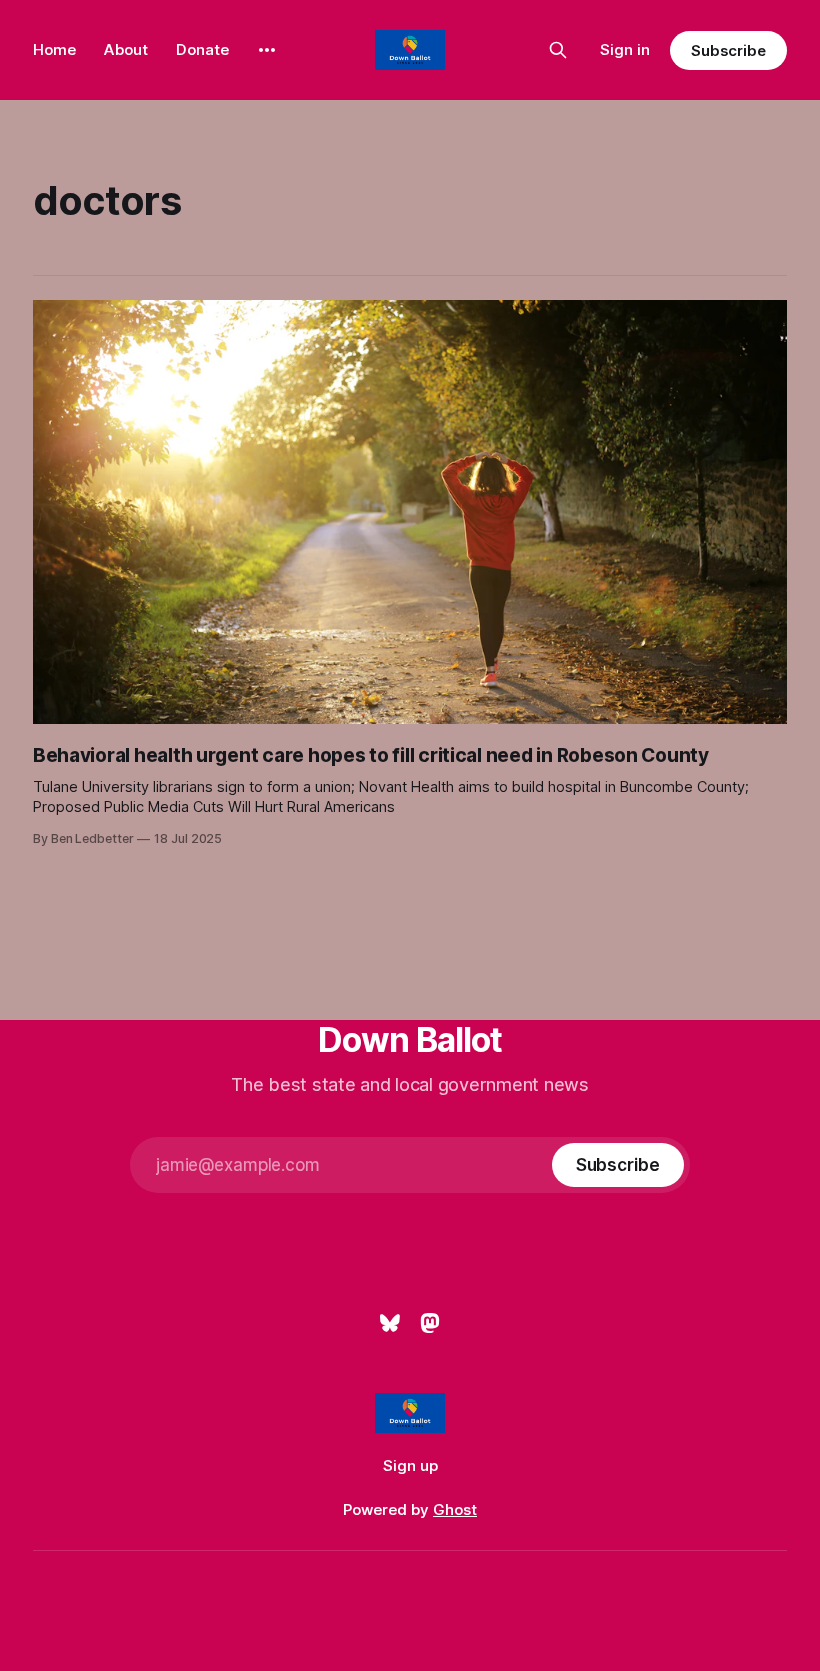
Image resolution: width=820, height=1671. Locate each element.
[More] (267, 50)
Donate (202, 49)
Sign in (625, 49)
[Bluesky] (390, 1323)
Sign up (410, 1465)
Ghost (455, 1509)
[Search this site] (558, 50)
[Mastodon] (430, 1323)
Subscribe (728, 50)
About (126, 49)
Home (54, 49)
